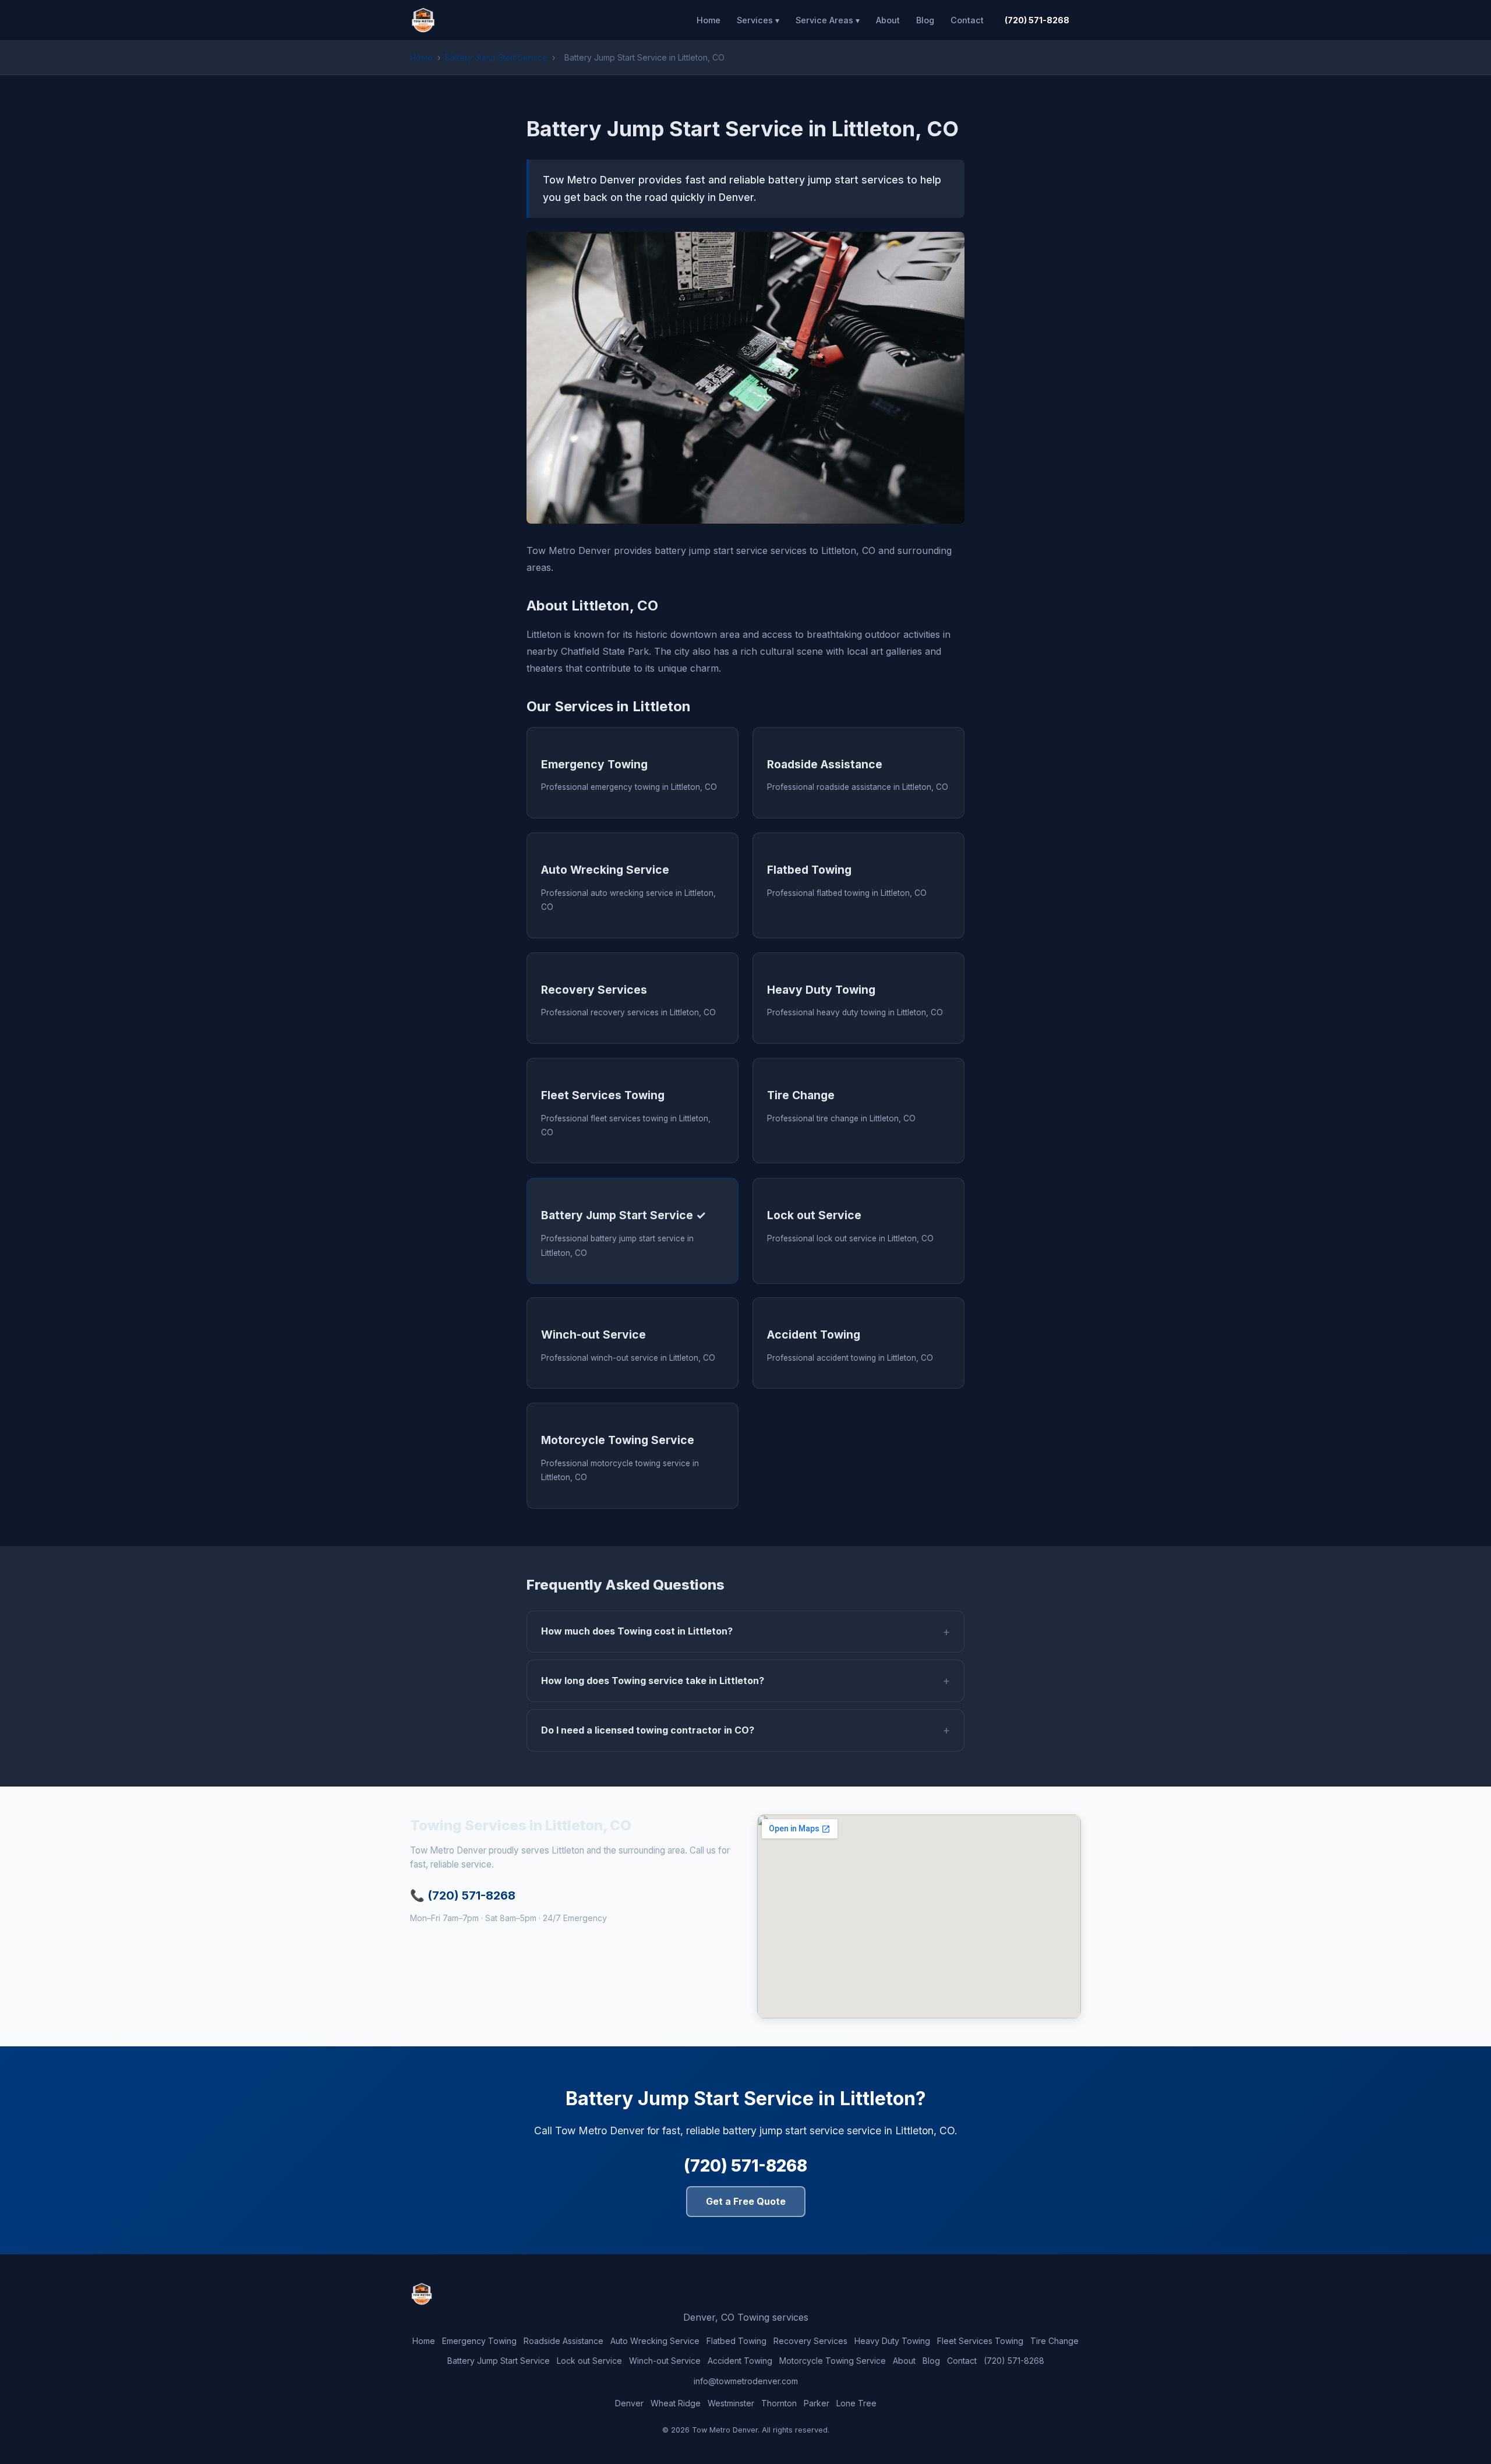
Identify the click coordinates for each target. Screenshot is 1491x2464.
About (888, 20)
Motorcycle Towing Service (833, 2361)
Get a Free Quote (746, 2201)
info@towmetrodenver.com (746, 2381)
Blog (925, 20)
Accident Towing (740, 2361)
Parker (817, 2403)
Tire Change (1054, 2341)
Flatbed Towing (736, 2341)
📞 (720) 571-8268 (463, 1895)
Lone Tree (856, 2403)
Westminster (731, 2403)
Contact (967, 20)
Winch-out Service (665, 2361)
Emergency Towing (479, 2341)
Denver (629, 2403)
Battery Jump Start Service (496, 57)
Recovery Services (810, 2341)
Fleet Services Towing (980, 2341)
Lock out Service (589, 2361)
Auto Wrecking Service (655, 2341)
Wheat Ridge (676, 2403)
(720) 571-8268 (1037, 20)
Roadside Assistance (563, 2341)
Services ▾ (758, 20)
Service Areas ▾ (828, 20)
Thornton (779, 2403)
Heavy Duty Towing (892, 2341)
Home (709, 20)
